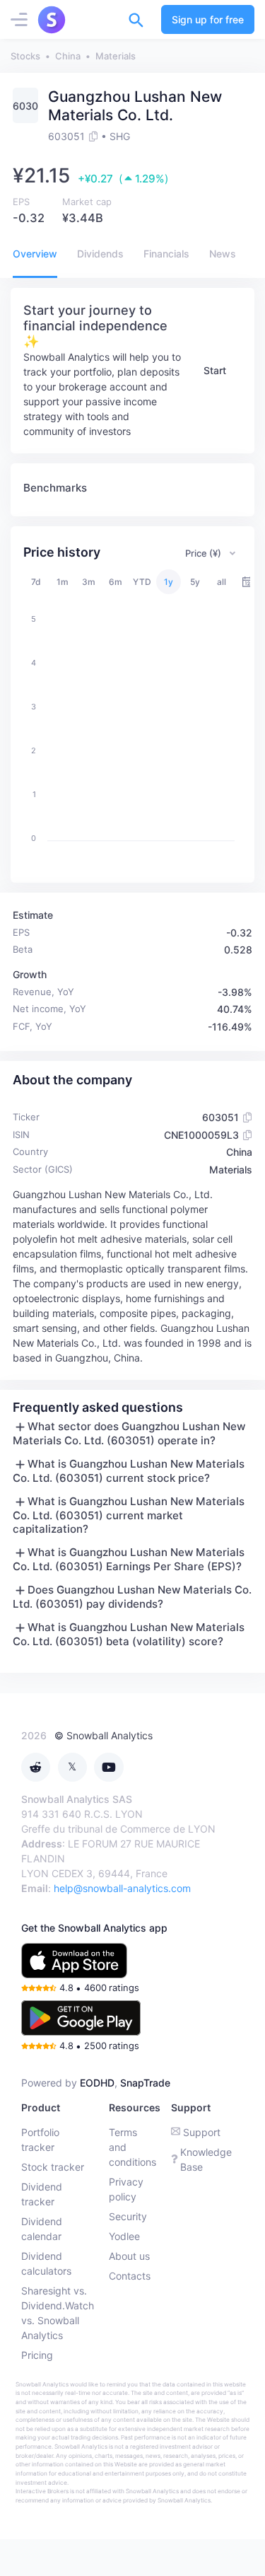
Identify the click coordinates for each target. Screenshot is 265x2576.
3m (89, 582)
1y (169, 582)
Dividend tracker (42, 2194)
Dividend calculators (46, 2263)
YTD (142, 582)
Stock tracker (53, 2167)
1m (63, 582)
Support (202, 2132)
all (222, 582)
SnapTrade (145, 2083)
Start (215, 370)
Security (128, 2216)
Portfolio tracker (40, 2140)
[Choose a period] (248, 582)
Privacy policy (126, 2189)
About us (129, 2256)
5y (195, 582)
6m (116, 582)
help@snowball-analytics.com (122, 1888)
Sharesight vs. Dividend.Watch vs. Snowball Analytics (58, 2313)
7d (36, 582)
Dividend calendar (42, 2229)
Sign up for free (208, 19)
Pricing (37, 2355)
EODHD (97, 2083)
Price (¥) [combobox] (203, 553)
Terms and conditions (132, 2147)
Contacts (130, 2276)
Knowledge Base (206, 2159)
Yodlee (124, 2236)
